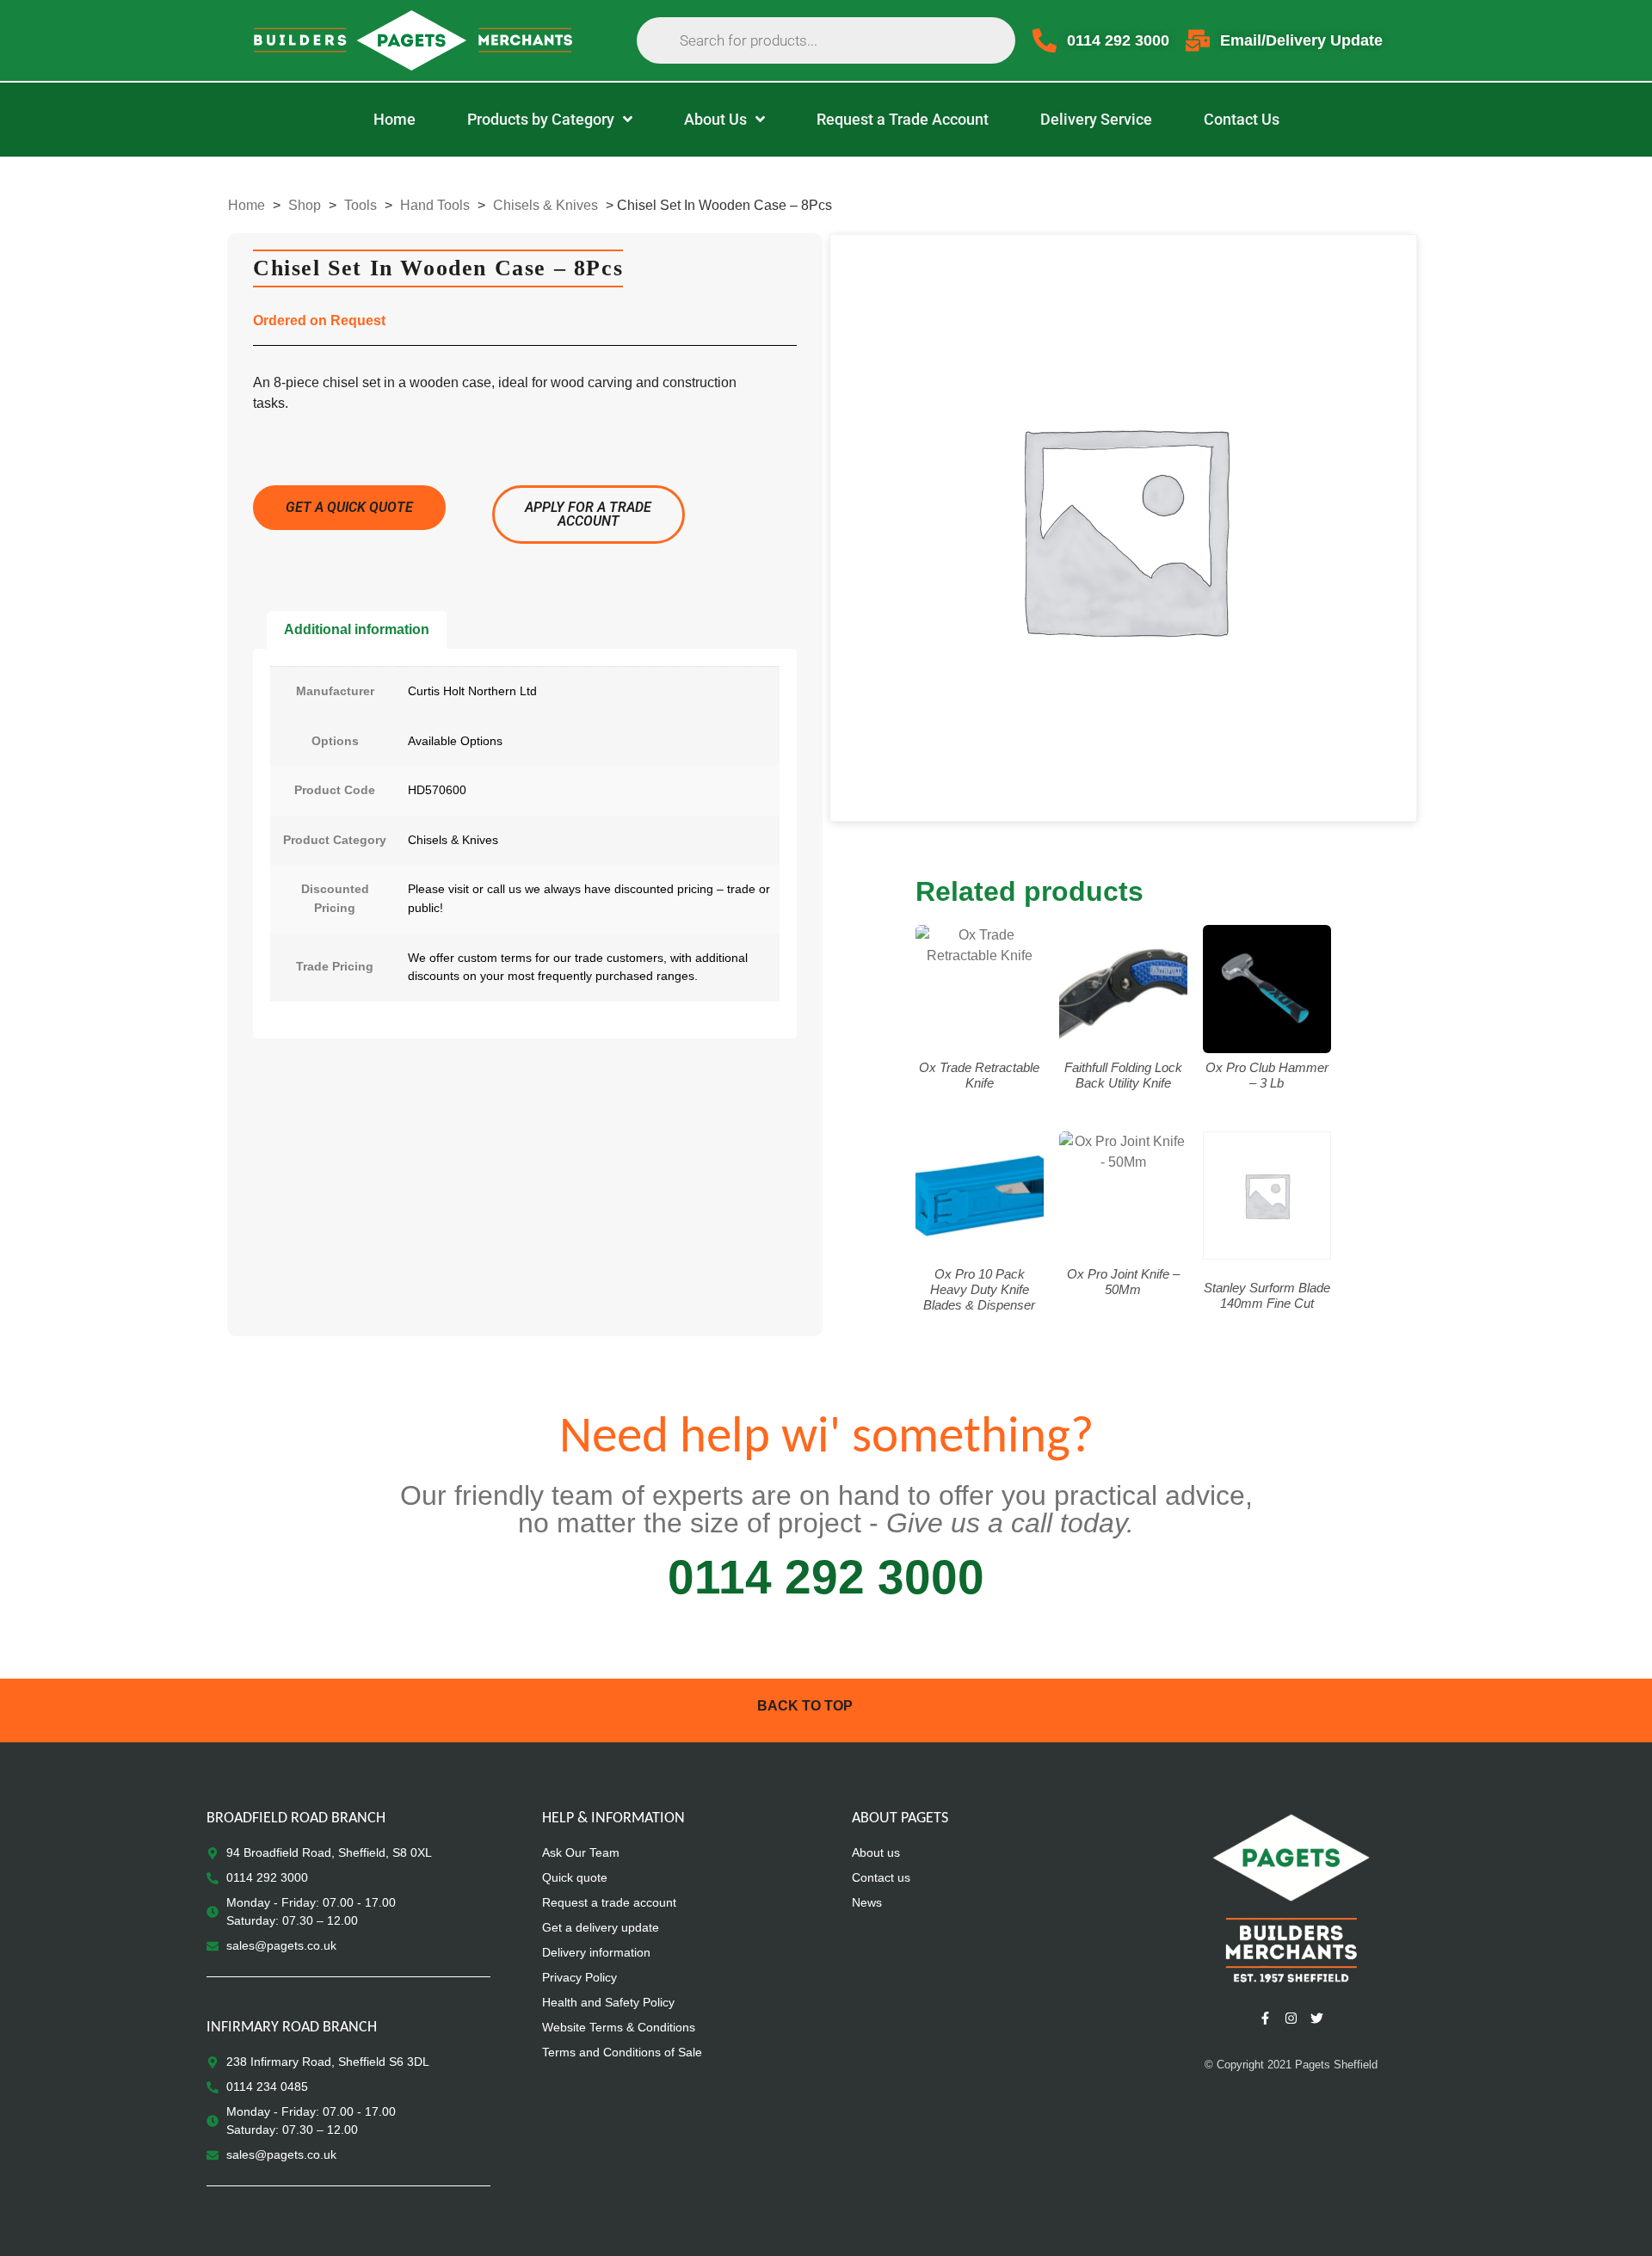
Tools (361, 205)
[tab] (357, 630)
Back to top (805, 1706)
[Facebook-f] (1265, 2018)
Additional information (357, 629)
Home (247, 205)
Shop (305, 205)
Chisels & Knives (546, 205)
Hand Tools (435, 205)
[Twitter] (1316, 2018)
